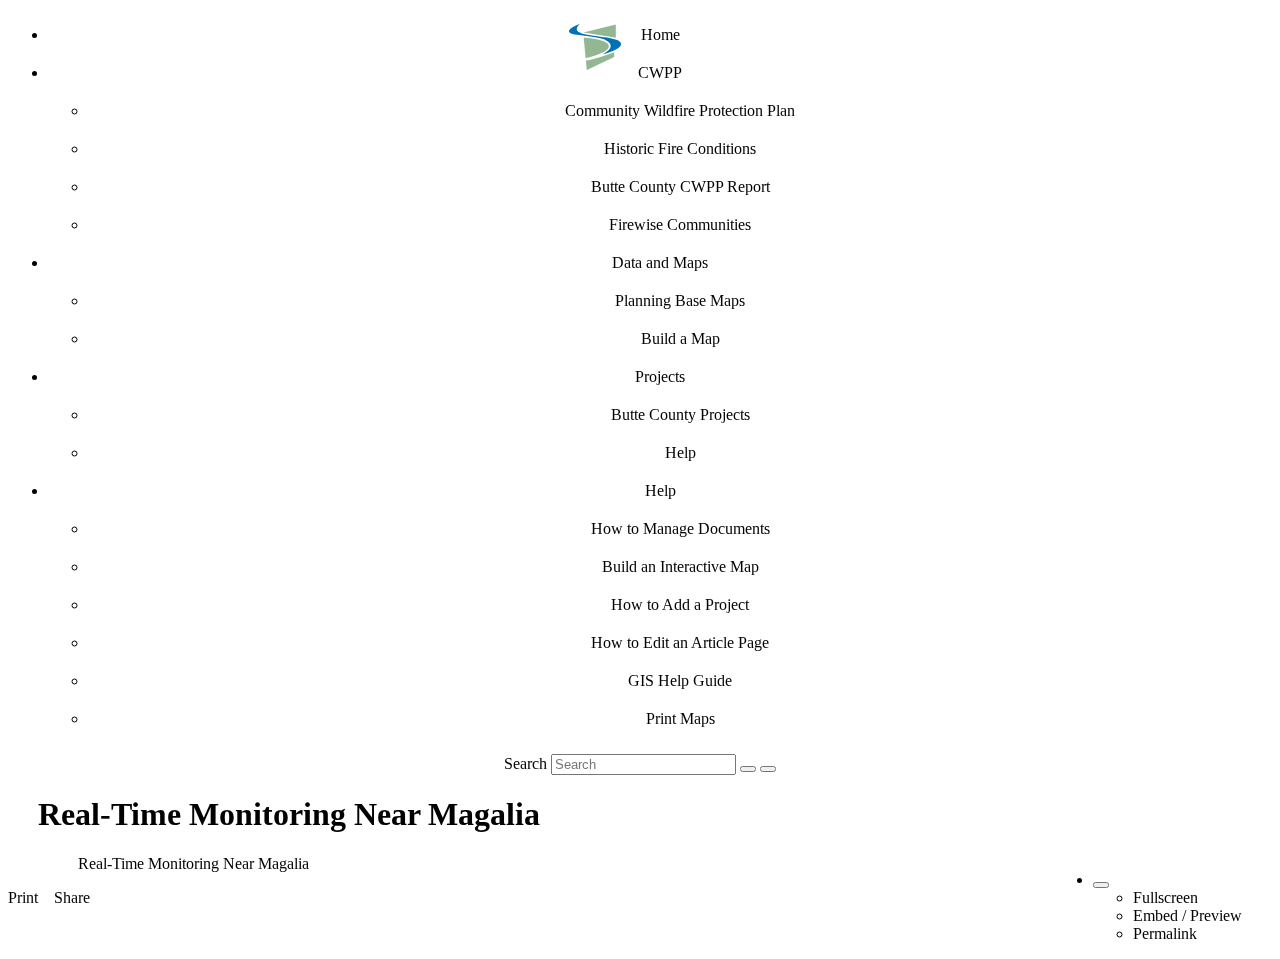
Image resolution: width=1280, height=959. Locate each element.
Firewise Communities (680, 224)
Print (23, 897)
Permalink (1165, 933)
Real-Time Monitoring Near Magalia (193, 863)
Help (680, 452)
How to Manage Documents (680, 528)
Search (525, 763)
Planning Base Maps (680, 300)
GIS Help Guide (680, 680)
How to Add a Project (680, 604)
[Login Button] (768, 769)
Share (72, 897)
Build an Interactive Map (680, 566)
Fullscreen (1165, 897)
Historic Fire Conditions (680, 148)
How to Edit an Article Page (680, 642)
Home (660, 34)
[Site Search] (748, 769)
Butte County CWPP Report (680, 186)
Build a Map (680, 338)
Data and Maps (660, 262)
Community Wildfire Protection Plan (680, 110)
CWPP (660, 72)
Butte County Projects (680, 414)
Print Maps (680, 718)
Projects (660, 376)
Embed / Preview (1187, 915)
